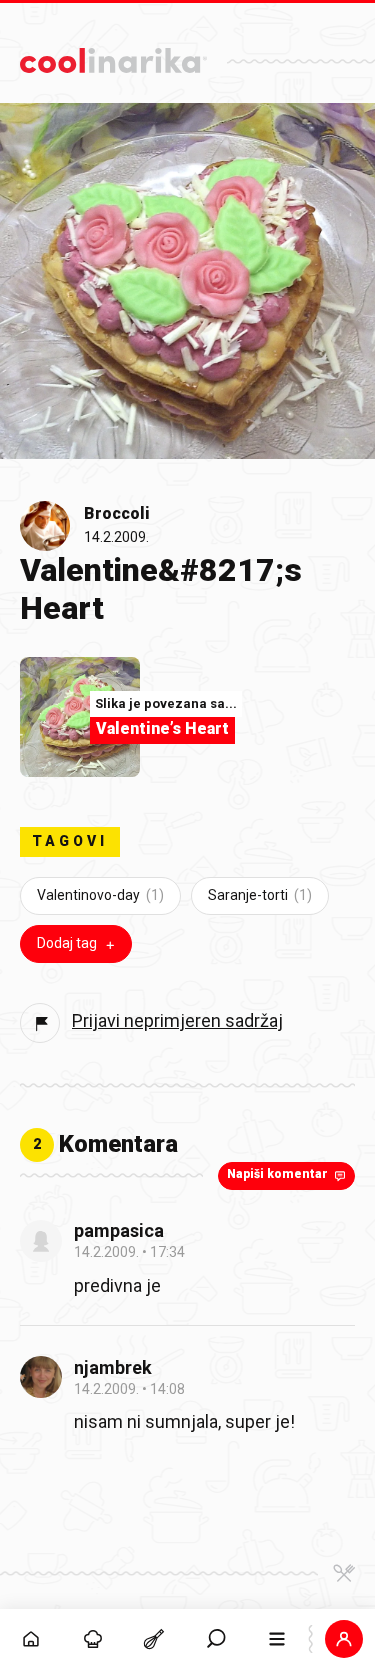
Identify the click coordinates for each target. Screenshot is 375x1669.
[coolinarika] (113, 55)
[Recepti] (154, 1639)
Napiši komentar (277, 1174)
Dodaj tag (67, 943)
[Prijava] (344, 1639)
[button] (216, 1639)
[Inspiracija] (93, 1639)
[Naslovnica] (31, 1639)
